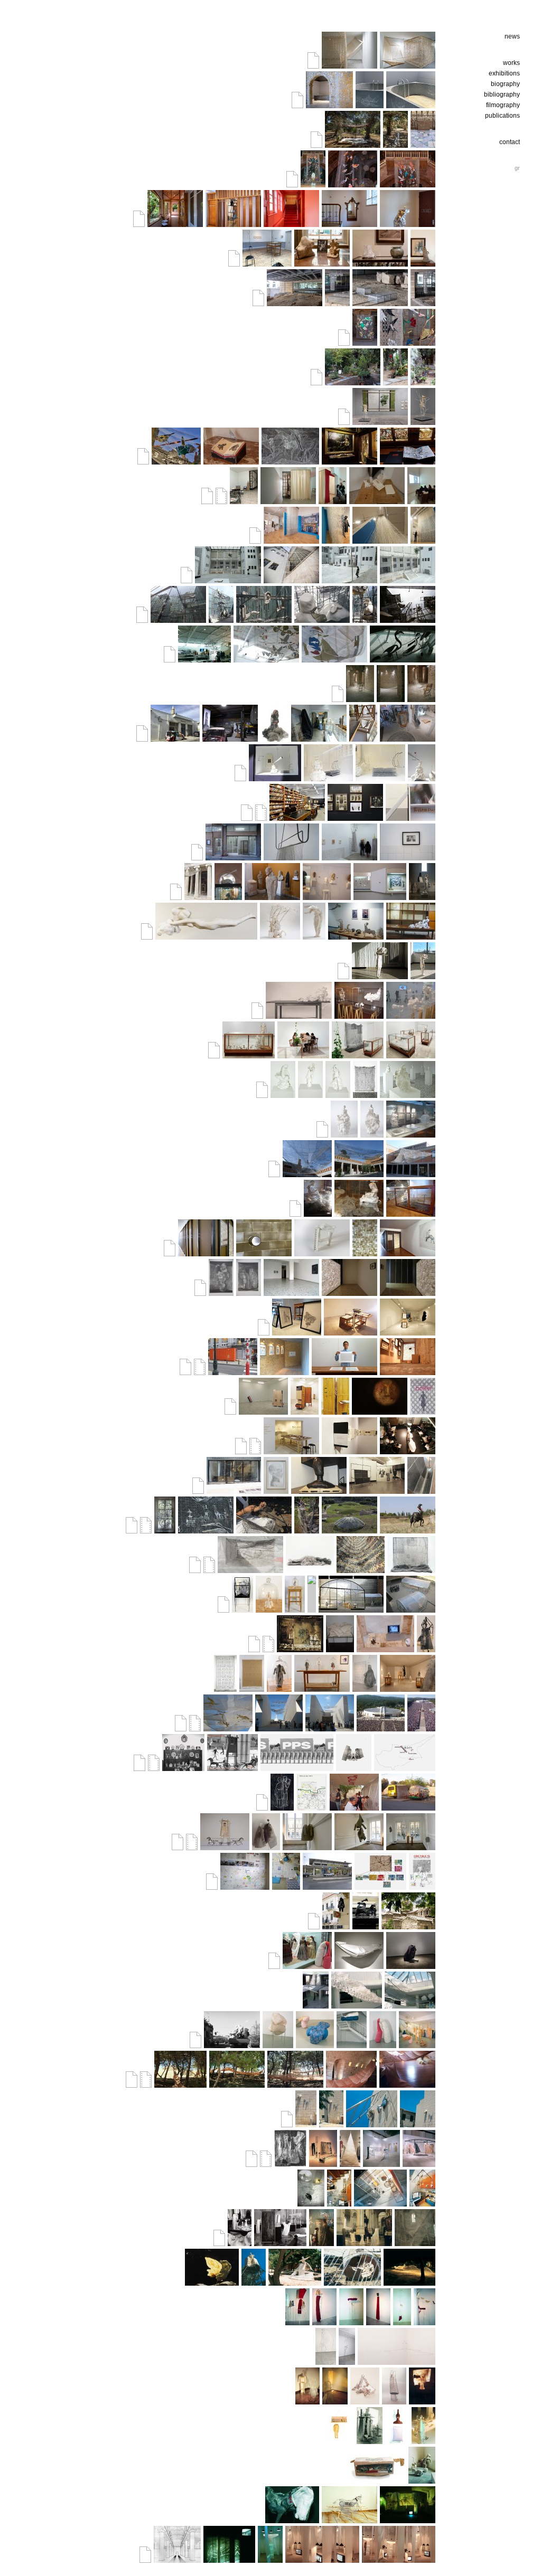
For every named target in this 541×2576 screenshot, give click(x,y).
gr (517, 168)
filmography (503, 105)
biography (505, 84)
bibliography (502, 94)
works (511, 63)
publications (502, 116)
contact (510, 142)
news (512, 36)
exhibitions (504, 73)
